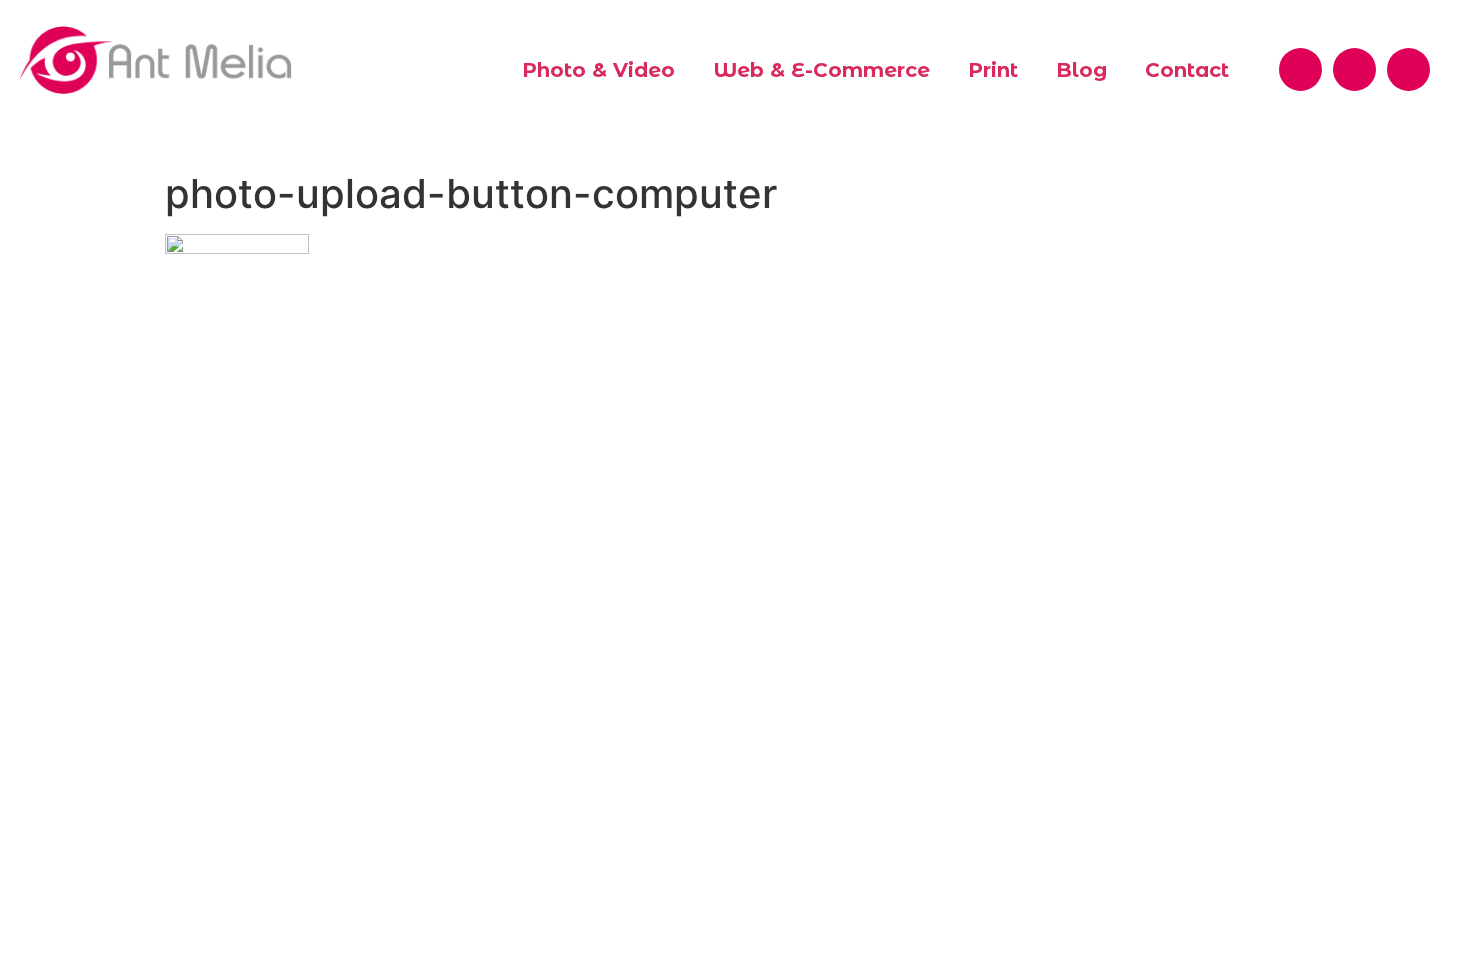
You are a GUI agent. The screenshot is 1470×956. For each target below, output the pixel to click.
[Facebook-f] (1300, 69)
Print (993, 70)
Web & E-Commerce (821, 70)
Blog (1081, 70)
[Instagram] (1408, 69)
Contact (1187, 70)
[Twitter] (1354, 69)
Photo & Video (598, 70)
